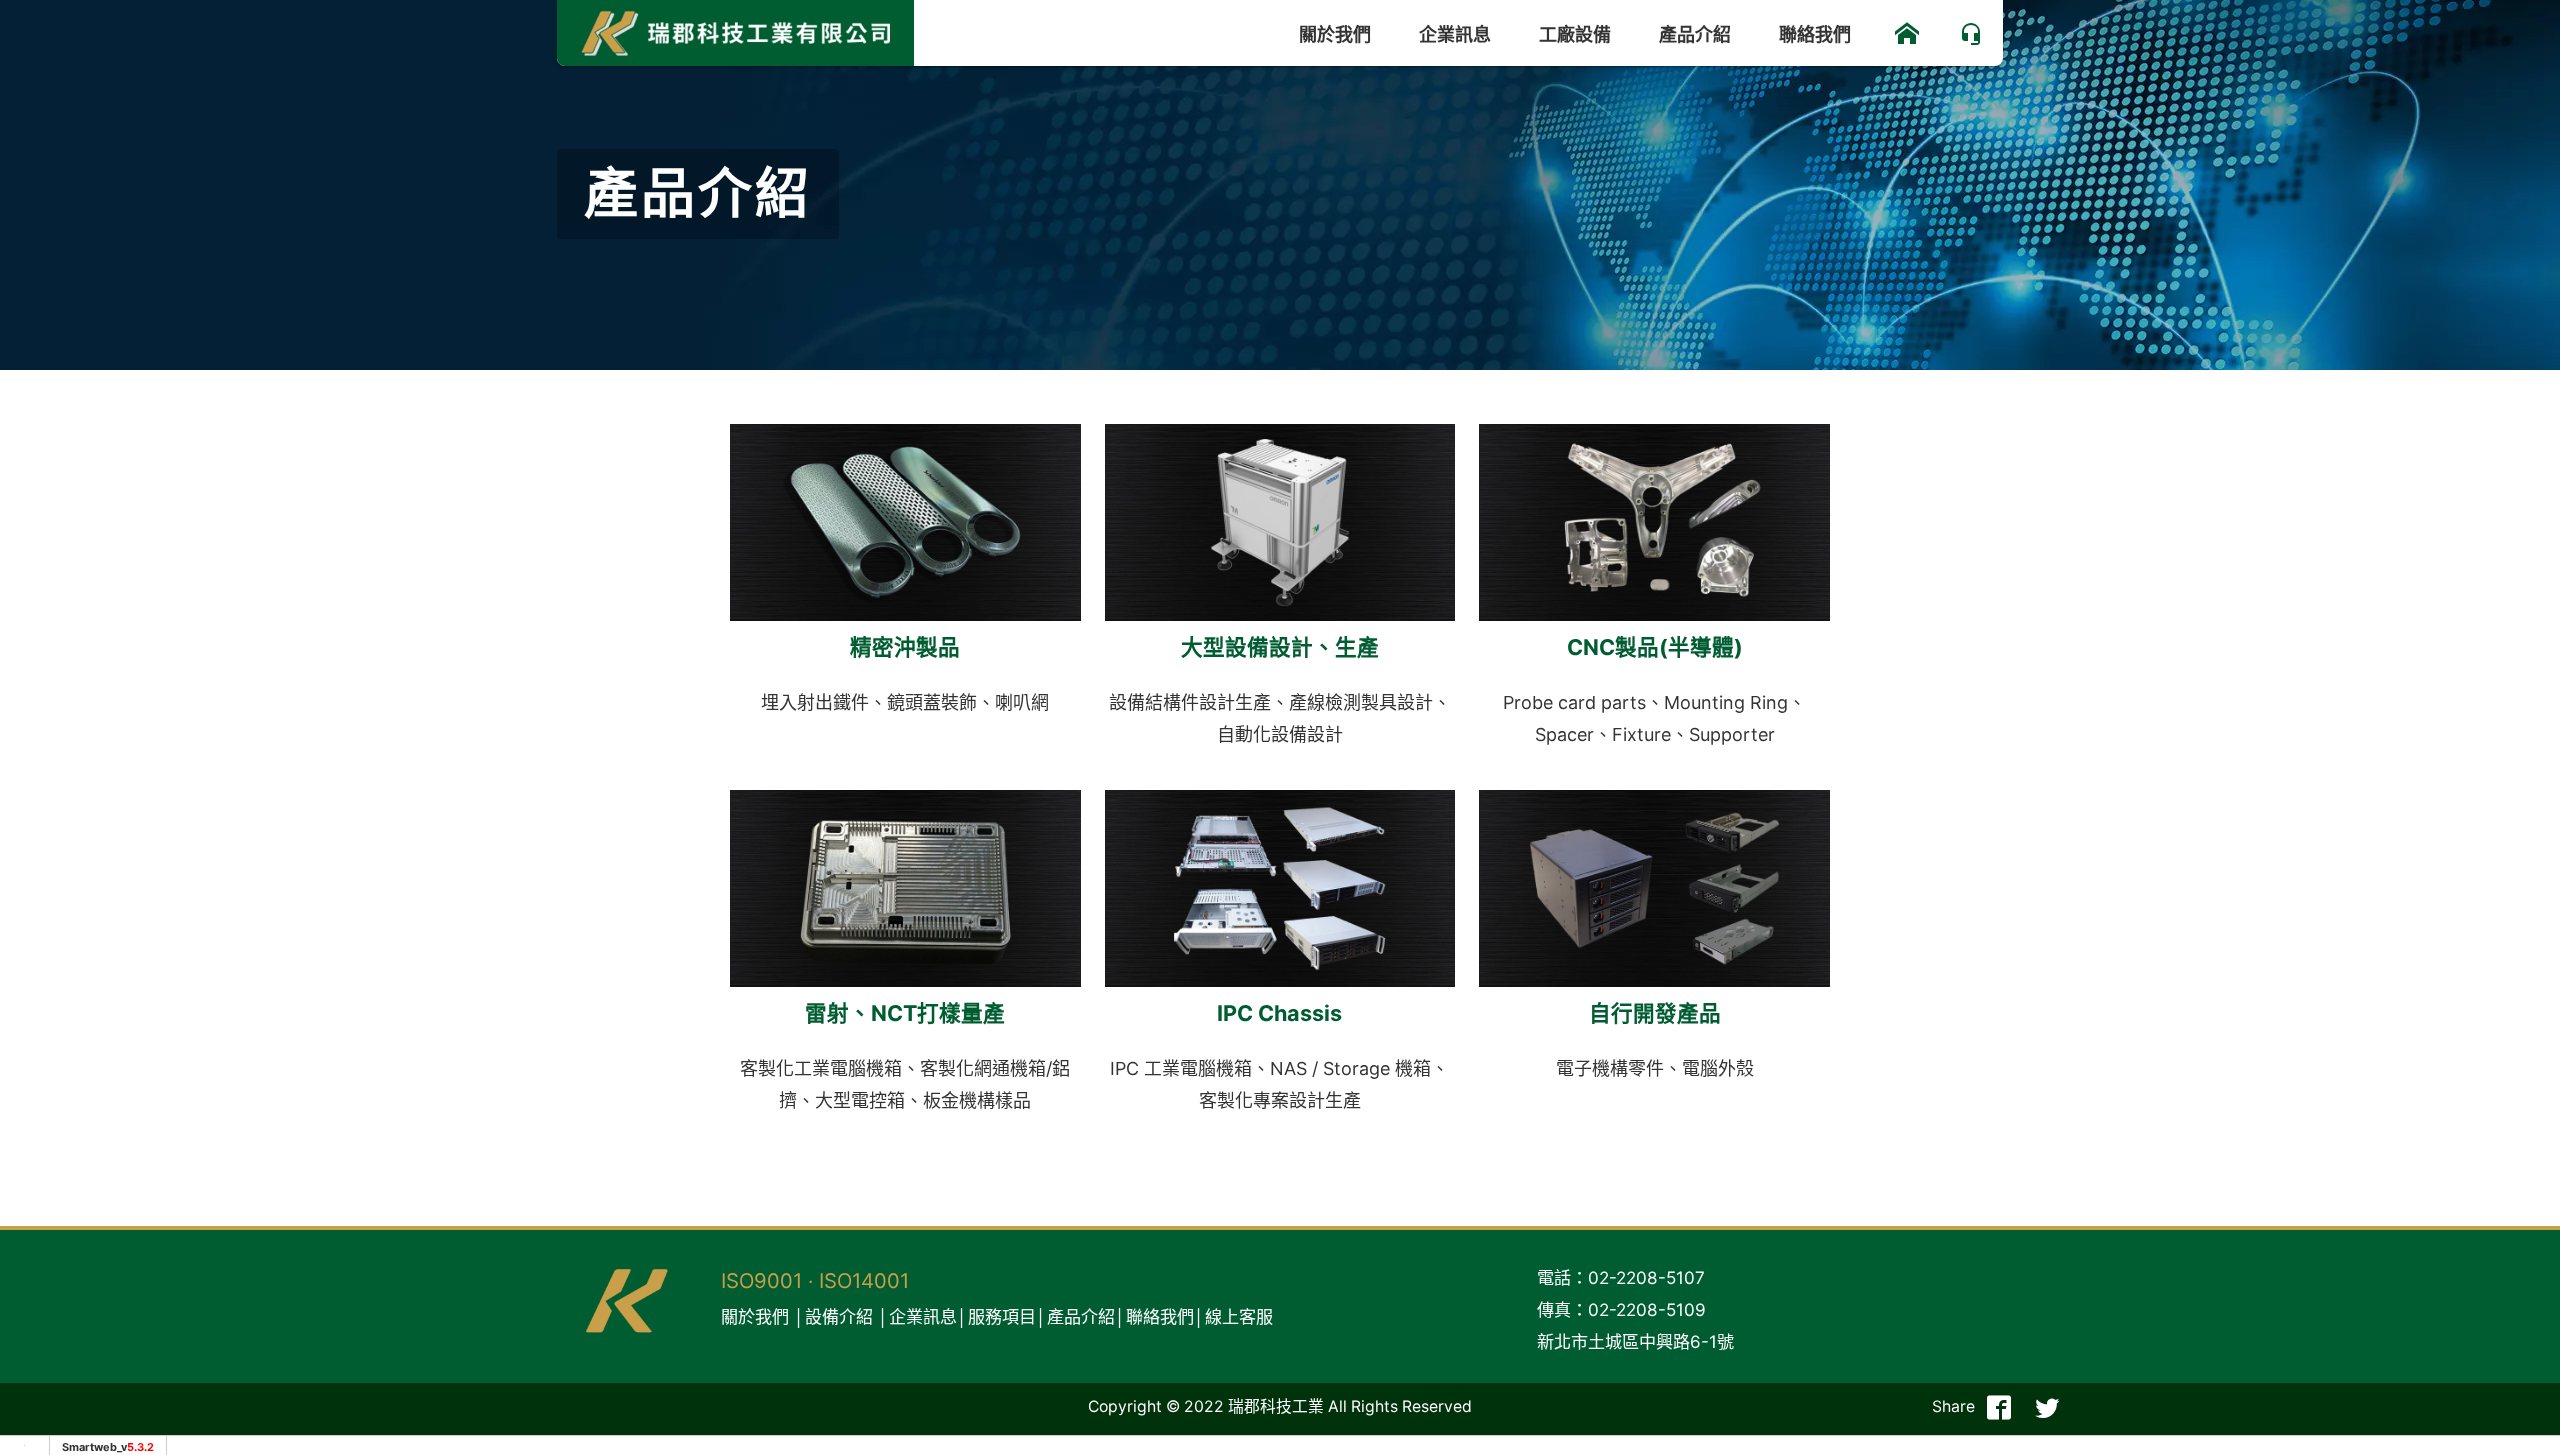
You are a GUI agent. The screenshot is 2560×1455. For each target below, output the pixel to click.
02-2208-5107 (1646, 1277)
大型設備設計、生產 (1280, 647)
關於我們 (1335, 34)
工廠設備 (1575, 34)
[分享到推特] (2047, 1407)
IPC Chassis (1279, 1013)
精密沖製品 (905, 647)
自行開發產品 (1655, 1013)
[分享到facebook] (1999, 1407)
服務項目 (1002, 1316)
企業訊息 (1455, 34)
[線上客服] (1971, 33)
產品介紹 (1695, 34)
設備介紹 (839, 1316)
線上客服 (1239, 1316)
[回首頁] (1907, 33)
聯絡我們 (1815, 34)
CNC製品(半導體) (1655, 647)
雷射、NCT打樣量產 (905, 1013)
